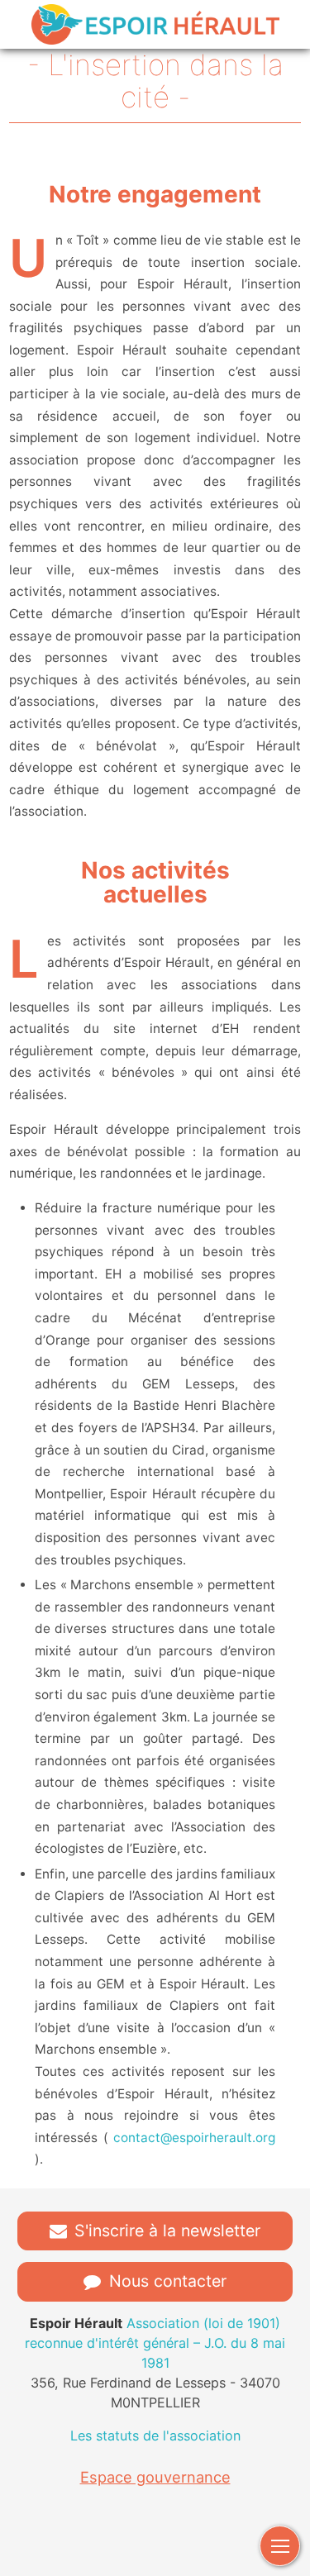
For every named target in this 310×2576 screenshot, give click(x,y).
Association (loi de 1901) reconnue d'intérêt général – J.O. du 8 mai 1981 (155, 2343)
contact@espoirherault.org (194, 2138)
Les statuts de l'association (155, 2436)
